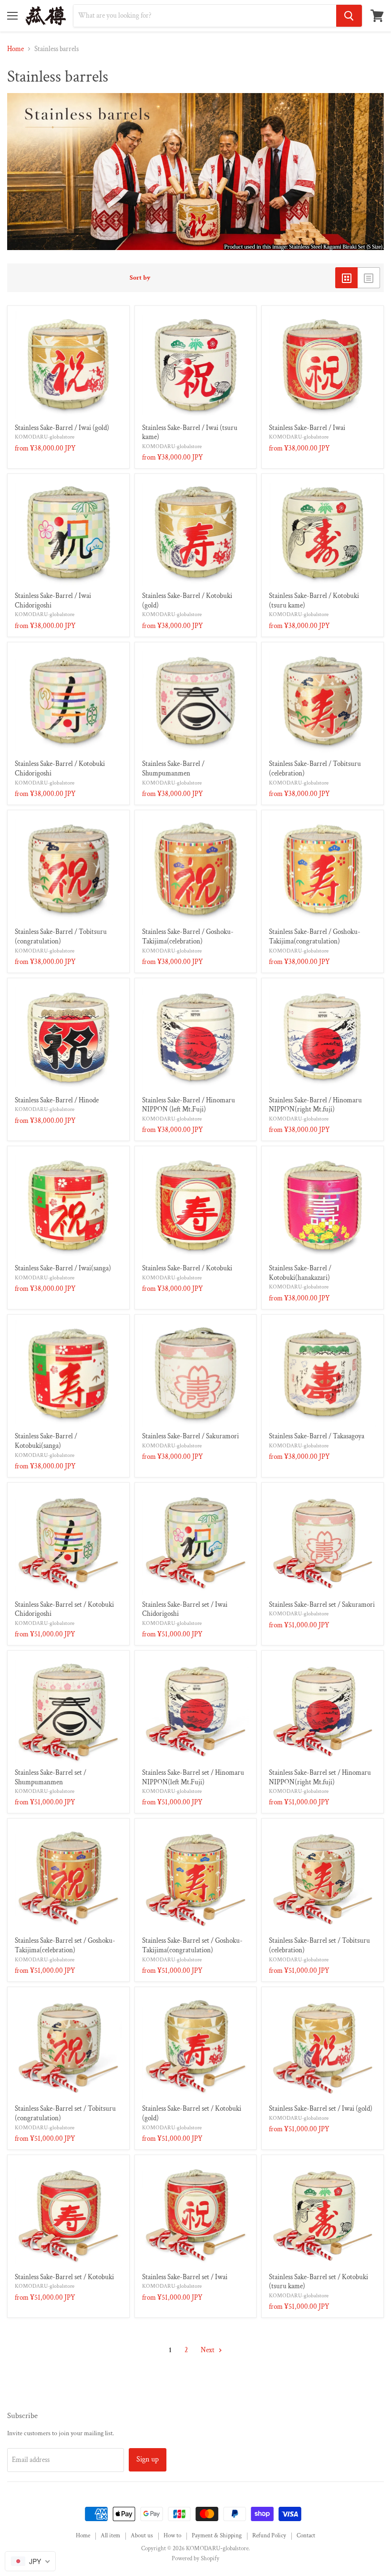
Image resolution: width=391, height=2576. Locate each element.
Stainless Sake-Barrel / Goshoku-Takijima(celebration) (188, 937)
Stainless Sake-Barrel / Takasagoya (317, 1436)
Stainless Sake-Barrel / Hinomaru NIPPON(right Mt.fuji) (315, 1105)
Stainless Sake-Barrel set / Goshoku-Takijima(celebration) (65, 1945)
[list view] (369, 278)
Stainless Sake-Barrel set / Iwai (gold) (321, 2109)
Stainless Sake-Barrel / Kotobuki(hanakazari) (300, 1273)
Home (15, 49)
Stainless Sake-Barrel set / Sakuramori (322, 1605)
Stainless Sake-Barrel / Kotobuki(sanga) (46, 1441)
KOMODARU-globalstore (45, 437)
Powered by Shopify (195, 2559)
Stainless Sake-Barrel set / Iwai (185, 2277)
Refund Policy (269, 2536)
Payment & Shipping (217, 2536)
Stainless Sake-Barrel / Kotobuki (187, 1268)
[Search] (349, 16)
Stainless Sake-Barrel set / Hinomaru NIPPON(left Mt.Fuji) (193, 1777)
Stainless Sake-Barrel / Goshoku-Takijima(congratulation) (315, 937)
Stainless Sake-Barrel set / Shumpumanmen (51, 1777)
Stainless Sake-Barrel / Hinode (57, 1100)
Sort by (140, 278)
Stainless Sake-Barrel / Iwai (307, 428)
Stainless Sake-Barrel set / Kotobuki (64, 2277)
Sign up (148, 2459)
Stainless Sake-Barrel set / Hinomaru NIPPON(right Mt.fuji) (320, 1777)
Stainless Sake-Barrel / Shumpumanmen (173, 769)
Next (208, 2350)
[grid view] (346, 278)
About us (142, 2536)
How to (172, 2536)
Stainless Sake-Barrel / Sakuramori (190, 1436)
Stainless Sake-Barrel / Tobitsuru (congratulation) (61, 937)
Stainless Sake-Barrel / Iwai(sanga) (63, 1268)
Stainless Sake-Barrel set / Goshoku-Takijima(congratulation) (192, 1945)
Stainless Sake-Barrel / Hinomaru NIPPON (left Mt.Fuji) (189, 1105)
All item (110, 2536)
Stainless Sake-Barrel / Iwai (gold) (62, 428)
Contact (306, 2536)
